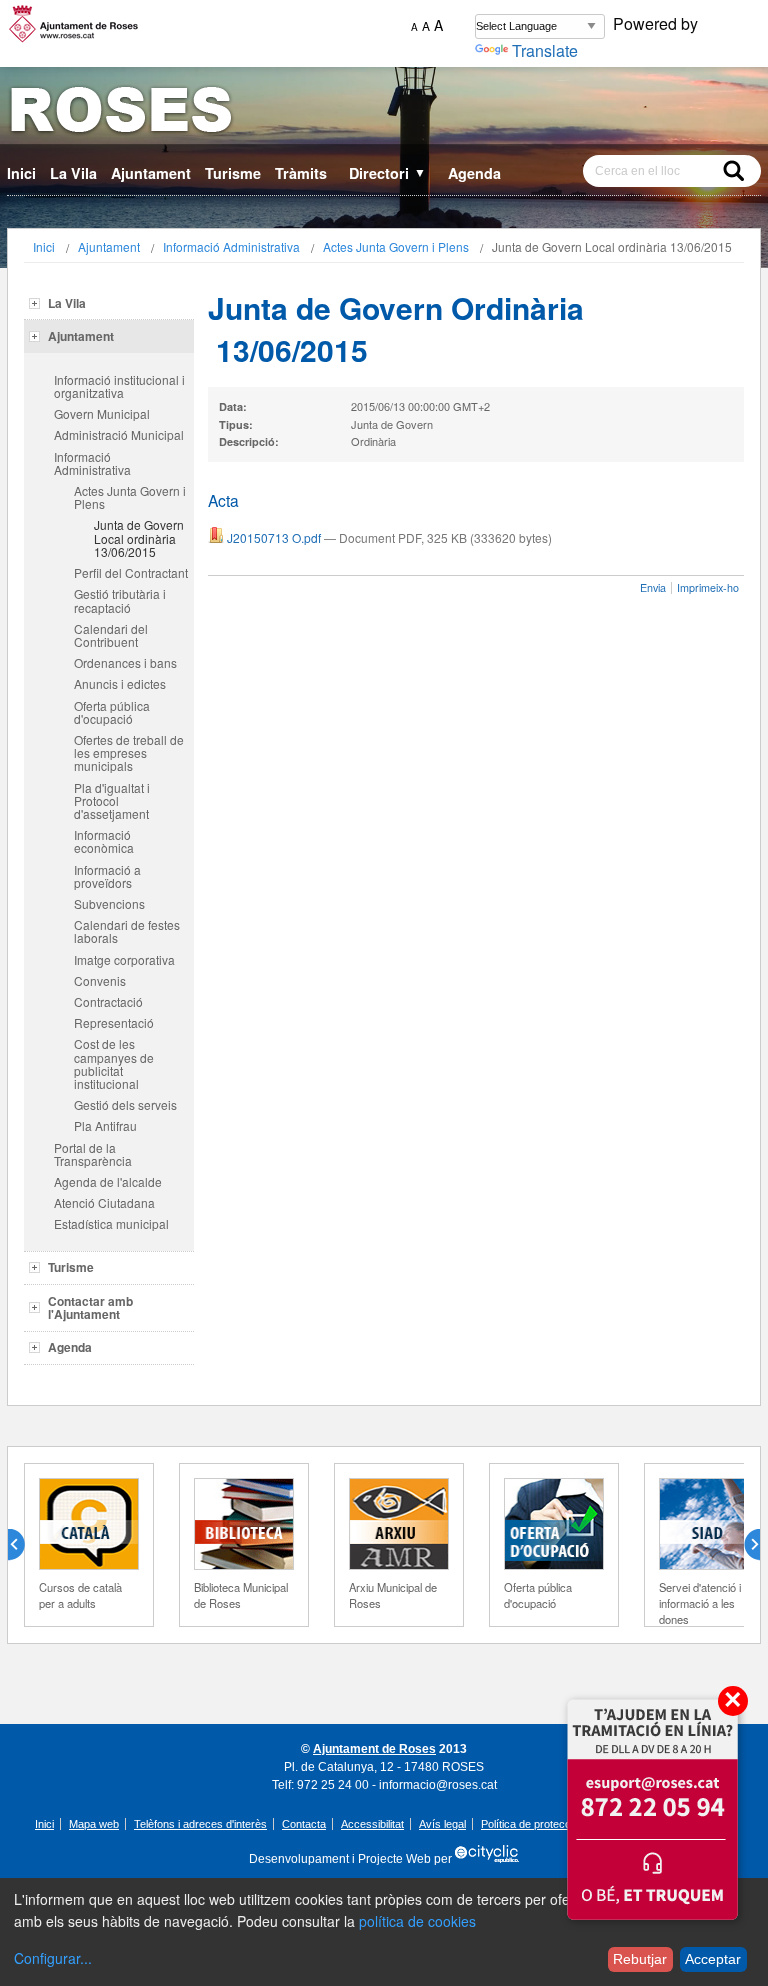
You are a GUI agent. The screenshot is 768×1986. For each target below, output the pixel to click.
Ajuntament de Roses (374, 1749)
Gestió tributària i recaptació (120, 600)
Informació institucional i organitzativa (119, 386)
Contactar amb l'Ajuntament (90, 1307)
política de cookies (417, 1921)
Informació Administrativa (231, 246)
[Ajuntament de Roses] (384, 113)
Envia (653, 587)
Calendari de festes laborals (127, 931)
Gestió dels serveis (125, 1104)
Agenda (474, 173)
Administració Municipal (119, 434)
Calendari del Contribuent (111, 635)
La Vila (73, 173)
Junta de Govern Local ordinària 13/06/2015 (139, 537)
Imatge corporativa (124, 959)
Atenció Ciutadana (104, 1202)
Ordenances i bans (125, 662)
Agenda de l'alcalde (108, 1181)
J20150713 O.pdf (274, 537)
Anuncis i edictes (120, 683)
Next (744, 1545)
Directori (387, 173)
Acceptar (713, 1959)
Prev (24, 1545)
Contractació (108, 1001)
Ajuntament (151, 173)
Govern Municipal (102, 413)
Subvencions (109, 903)
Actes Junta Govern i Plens (396, 246)
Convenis (100, 980)
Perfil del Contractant (131, 572)
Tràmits (301, 173)
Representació (114, 1022)
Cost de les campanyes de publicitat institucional (114, 1063)
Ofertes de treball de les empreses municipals (129, 752)
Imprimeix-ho (708, 587)
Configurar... (53, 1958)
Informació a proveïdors (107, 876)
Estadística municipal (111, 1223)
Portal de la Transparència (93, 1154)
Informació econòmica (104, 841)
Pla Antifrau (105, 1125)
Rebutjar (640, 1959)
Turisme (233, 173)
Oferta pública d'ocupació (112, 712)
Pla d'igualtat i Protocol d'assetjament (112, 800)
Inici (21, 173)
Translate (545, 50)
